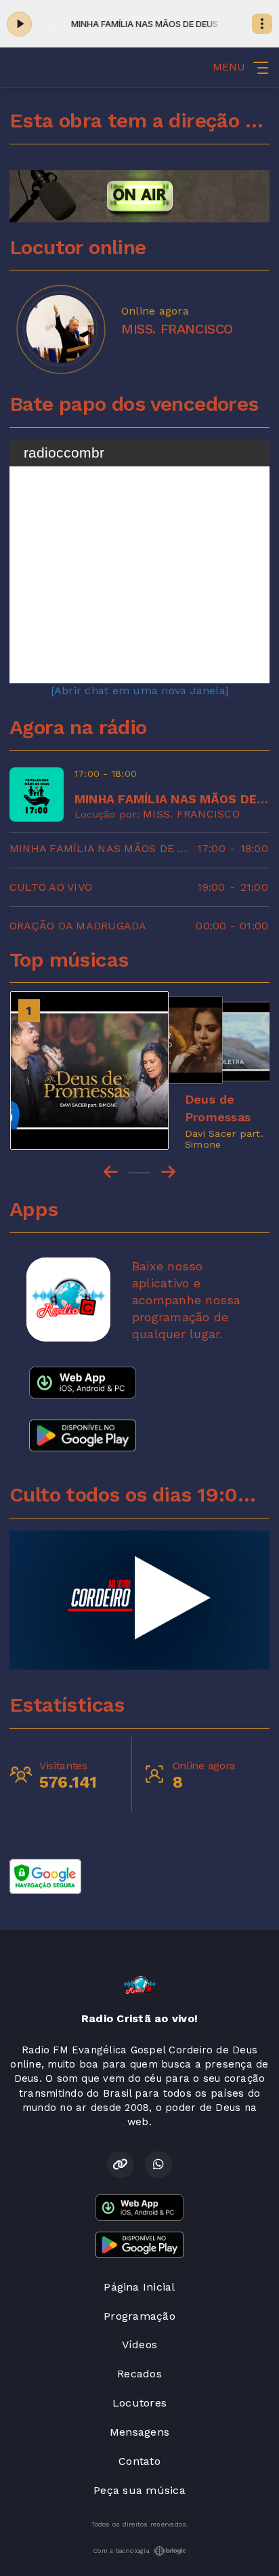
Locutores (139, 2403)
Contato (139, 2461)
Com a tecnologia (121, 2551)
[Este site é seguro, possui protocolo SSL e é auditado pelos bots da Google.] (45, 1875)
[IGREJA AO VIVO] (139, 1600)
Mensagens (139, 2432)
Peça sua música (139, 2490)
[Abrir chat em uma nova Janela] (139, 690)
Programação (139, 2316)
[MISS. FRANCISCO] (60, 329)
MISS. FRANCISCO (191, 814)
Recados (139, 2374)
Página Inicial (139, 2287)
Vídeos (139, 2344)
